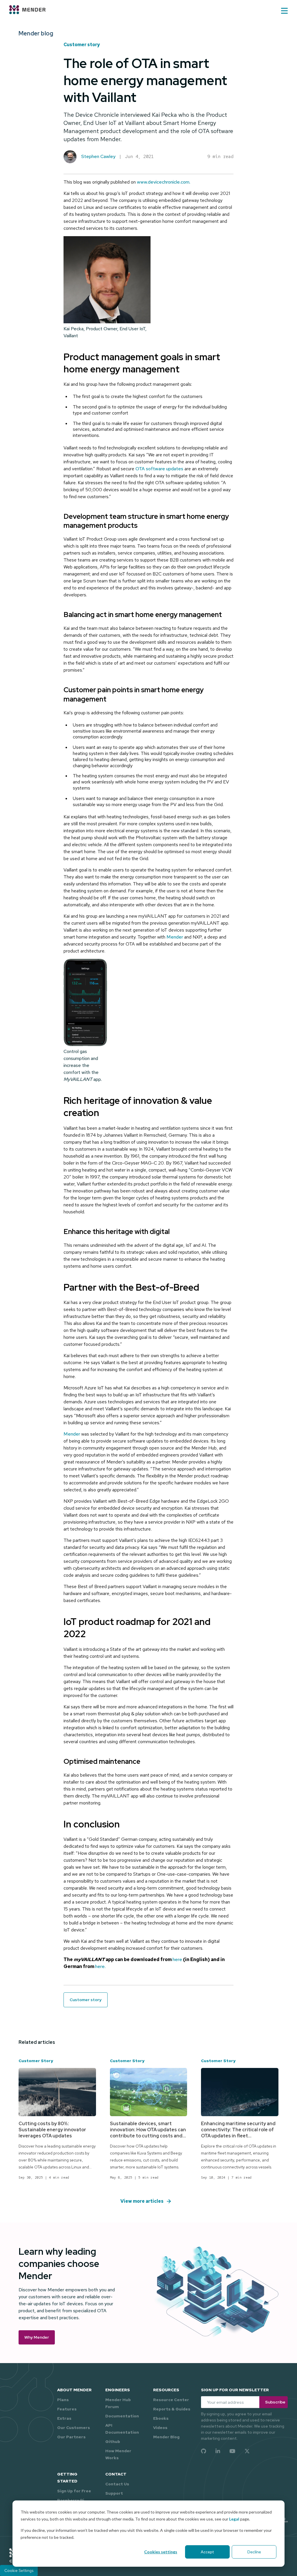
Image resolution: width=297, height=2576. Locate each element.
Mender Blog (166, 2437)
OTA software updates (159, 469)
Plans (63, 2400)
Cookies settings (161, 2552)
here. (100, 1966)
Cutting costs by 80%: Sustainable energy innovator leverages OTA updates (52, 2130)
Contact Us (117, 2484)
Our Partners (71, 2437)
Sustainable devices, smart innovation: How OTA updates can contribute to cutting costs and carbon (148, 2133)
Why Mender (37, 2337)
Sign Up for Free (74, 2491)
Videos (160, 2428)
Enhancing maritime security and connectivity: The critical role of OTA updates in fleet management (238, 2133)
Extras (64, 2418)
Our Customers (74, 2428)
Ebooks (161, 2418)
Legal (234, 2519)
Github (113, 2442)
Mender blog (36, 33)
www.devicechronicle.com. (164, 182)
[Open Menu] (284, 11)
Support (114, 2493)
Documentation (122, 2416)
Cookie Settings (19, 2570)
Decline (254, 2552)
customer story (82, 45)
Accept (207, 2552)
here (177, 1959)
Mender (175, 937)
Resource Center (171, 2400)
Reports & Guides (172, 2409)
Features (67, 2409)
